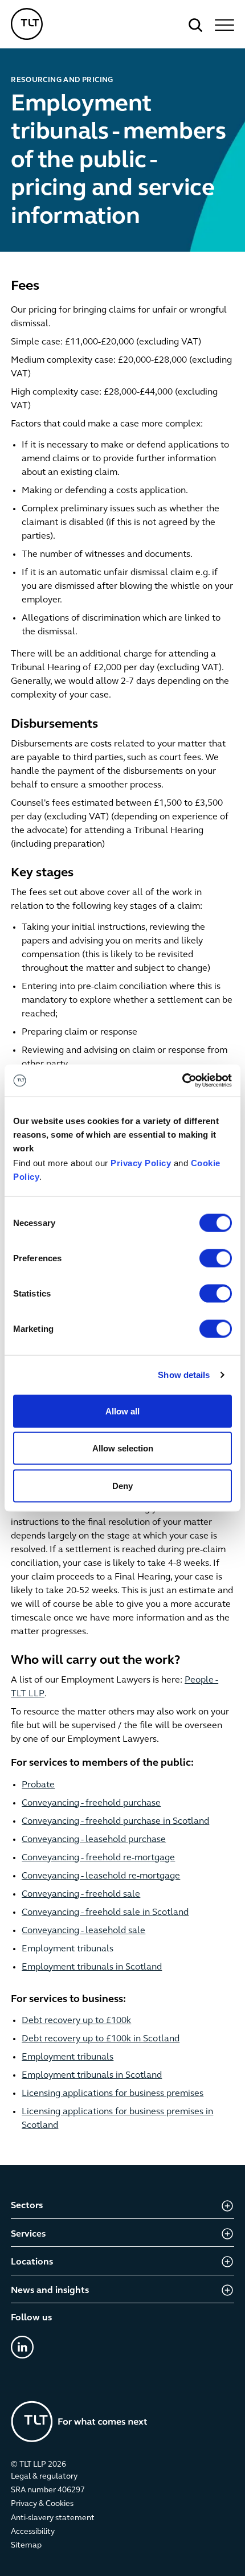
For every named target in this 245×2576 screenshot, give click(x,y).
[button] (223, 25)
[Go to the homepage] (79, 2421)
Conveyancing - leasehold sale (83, 1931)
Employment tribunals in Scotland (92, 1967)
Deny (122, 1485)
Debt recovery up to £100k (76, 2021)
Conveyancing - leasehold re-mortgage (101, 1876)
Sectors (27, 2206)
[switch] (216, 1258)
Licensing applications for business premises (113, 2094)
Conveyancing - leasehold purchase (94, 1840)
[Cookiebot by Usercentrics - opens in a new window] (182, 1081)
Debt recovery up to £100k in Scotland (101, 2039)
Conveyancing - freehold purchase (91, 1803)
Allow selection (123, 1448)
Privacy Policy (141, 1163)
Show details (184, 1375)
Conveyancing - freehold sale (81, 1894)
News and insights (50, 2291)
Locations (32, 2262)
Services (28, 2234)
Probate (38, 1785)
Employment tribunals (68, 1949)
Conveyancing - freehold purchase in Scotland (115, 1822)
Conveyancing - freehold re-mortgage (98, 1858)
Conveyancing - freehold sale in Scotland (105, 1913)
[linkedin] (22, 2347)
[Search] (195, 25)
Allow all (122, 1411)
